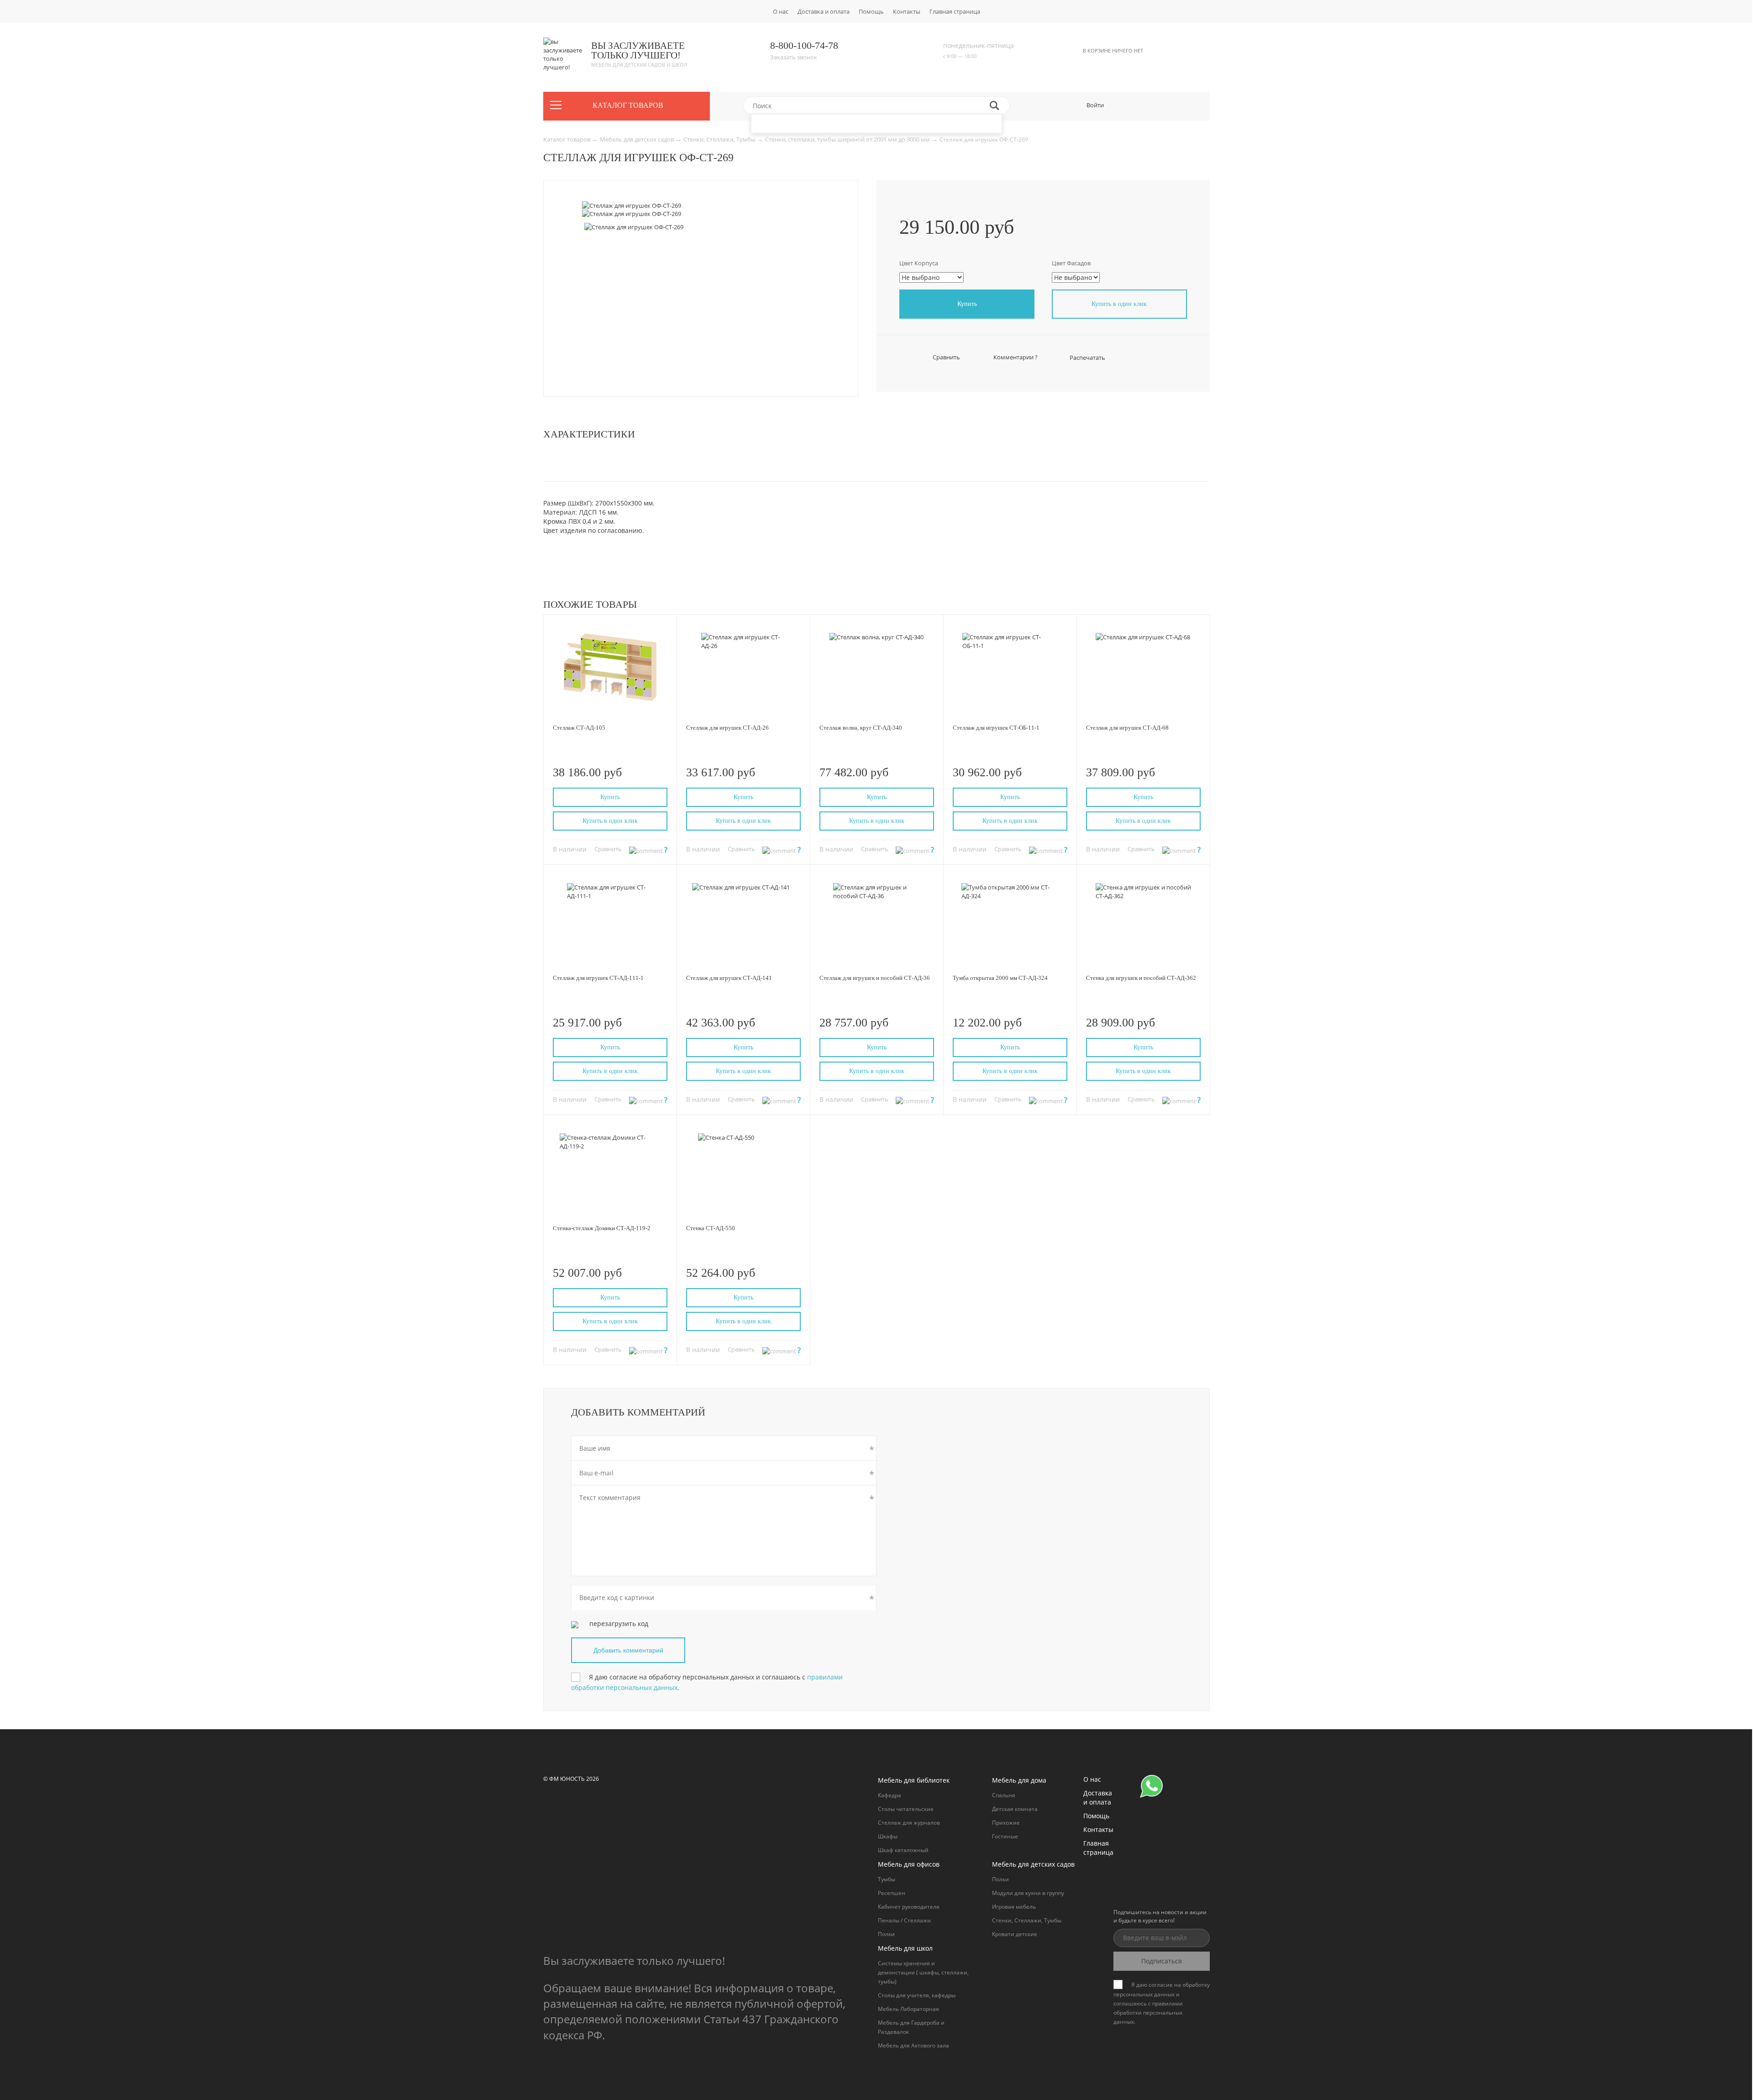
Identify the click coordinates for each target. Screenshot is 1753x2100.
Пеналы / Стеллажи (904, 1920)
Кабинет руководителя (909, 1907)
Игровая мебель (1014, 1907)
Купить (967, 304)
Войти (1095, 105)
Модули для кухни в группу (1028, 1893)
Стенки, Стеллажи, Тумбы (720, 139)
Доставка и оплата (824, 11)
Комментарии (1015, 357)
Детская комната (1015, 1809)
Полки (886, 1934)
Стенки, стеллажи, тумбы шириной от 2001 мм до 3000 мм (848, 139)
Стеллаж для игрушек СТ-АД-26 (727, 728)
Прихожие (1006, 1823)
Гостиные (1005, 1836)
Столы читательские (906, 1809)
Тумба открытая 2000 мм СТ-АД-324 (1000, 978)
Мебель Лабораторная (908, 2009)
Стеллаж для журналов (909, 1823)
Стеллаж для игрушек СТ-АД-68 (1127, 728)
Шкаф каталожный (903, 1850)
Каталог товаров (567, 139)
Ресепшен (892, 1893)
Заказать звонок (794, 57)
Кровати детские (1015, 1934)
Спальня (1004, 1795)
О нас (781, 11)
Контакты (907, 11)
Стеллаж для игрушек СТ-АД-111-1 (598, 978)
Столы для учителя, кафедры (917, 1995)
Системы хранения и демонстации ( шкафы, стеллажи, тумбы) (923, 1972)
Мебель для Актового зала (913, 2045)
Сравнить (946, 357)
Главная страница (955, 11)
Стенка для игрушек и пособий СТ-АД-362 (1141, 978)
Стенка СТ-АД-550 (711, 1228)
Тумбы (887, 1879)
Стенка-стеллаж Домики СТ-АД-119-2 (602, 1228)
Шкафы (888, 1836)
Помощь (871, 11)
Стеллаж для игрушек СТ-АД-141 (729, 978)
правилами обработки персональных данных (1148, 2013)
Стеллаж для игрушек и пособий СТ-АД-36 (875, 978)
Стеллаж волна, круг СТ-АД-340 (861, 728)
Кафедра (890, 1795)
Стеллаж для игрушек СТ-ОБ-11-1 (996, 728)
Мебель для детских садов (638, 139)
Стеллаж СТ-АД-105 (579, 728)
